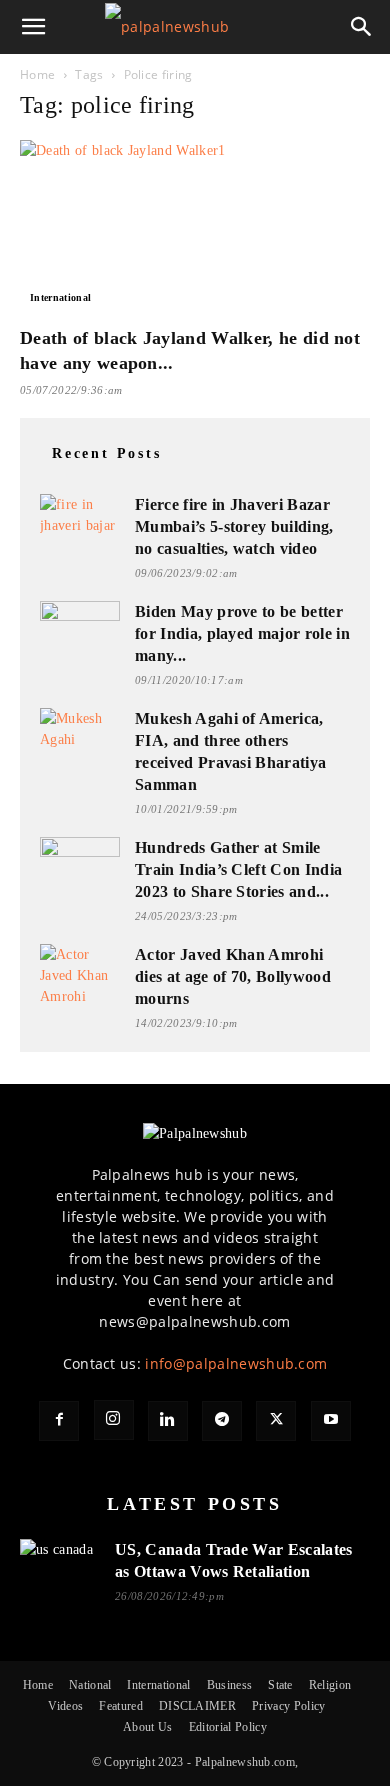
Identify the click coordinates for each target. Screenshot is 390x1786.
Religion (330, 1685)
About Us (148, 1727)
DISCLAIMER (197, 1706)
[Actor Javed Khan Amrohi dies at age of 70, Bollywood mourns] (80, 975)
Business (230, 1685)
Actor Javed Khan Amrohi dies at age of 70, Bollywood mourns (233, 976)
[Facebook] (59, 1421)
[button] (34, 27)
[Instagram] (114, 1420)
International (60, 297)
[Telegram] (222, 1421)
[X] (276, 1421)
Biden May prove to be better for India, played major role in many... (242, 633)
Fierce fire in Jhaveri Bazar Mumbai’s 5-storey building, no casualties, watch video (234, 526)
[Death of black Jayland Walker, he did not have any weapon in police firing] (195, 226)
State (280, 1685)
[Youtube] (331, 1421)
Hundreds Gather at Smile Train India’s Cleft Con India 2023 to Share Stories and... (238, 869)
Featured (121, 1706)
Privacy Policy (288, 1706)
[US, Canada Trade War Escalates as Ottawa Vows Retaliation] (60, 1561)
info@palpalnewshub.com (236, 1363)
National (90, 1685)
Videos (65, 1706)
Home (37, 74)
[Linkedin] (168, 1421)
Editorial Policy (228, 1727)
